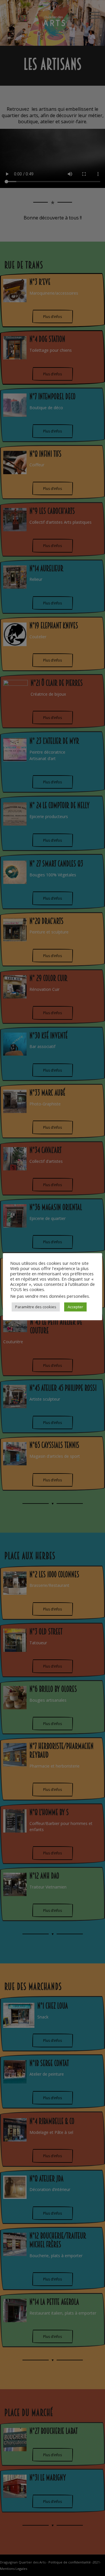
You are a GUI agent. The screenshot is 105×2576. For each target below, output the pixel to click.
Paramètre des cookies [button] (36, 1307)
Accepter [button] (75, 1307)
